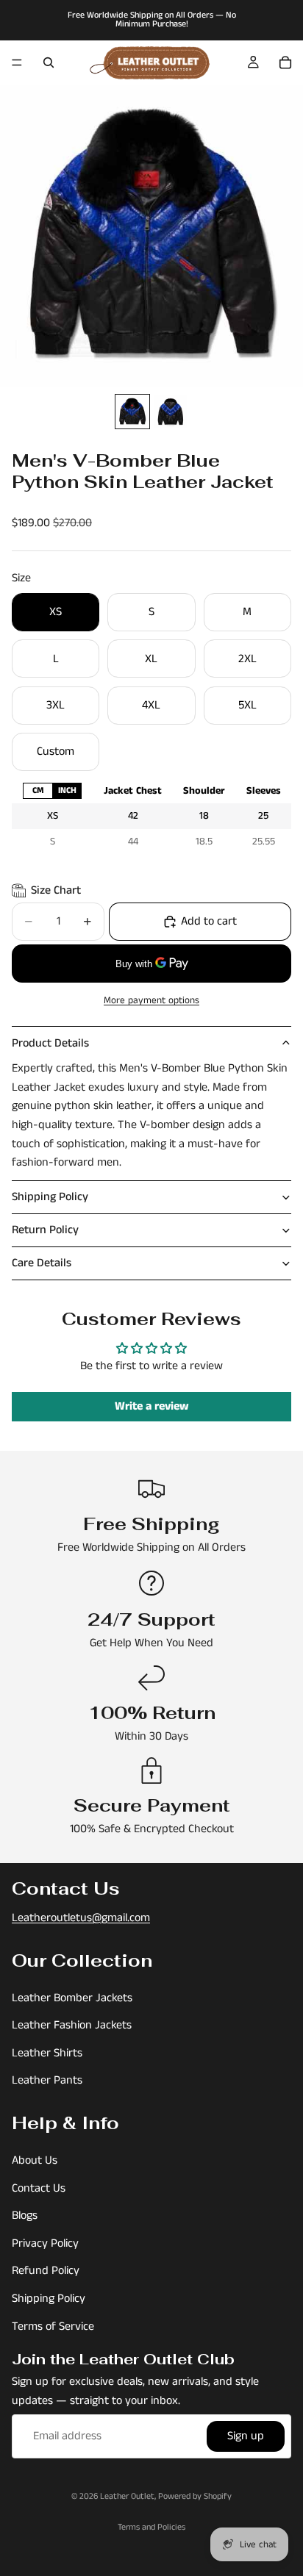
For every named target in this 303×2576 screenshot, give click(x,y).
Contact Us (39, 2188)
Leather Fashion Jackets (72, 2025)
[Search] (49, 62)
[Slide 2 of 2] (171, 412)
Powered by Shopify (195, 2496)
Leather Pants (47, 2081)
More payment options (151, 1001)
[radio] (38, 790)
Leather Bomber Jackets (72, 1998)
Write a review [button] (152, 1406)
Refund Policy (46, 2271)
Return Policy (45, 1230)
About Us (35, 2160)
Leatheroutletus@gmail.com (81, 1918)
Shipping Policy (50, 1197)
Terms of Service (53, 2326)
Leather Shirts (47, 2053)
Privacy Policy (45, 2243)
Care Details (42, 1263)
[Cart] (285, 62)
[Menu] (17, 62)
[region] (151, 816)
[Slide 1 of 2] (132, 412)
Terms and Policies (151, 2527)
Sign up (246, 2437)
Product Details (50, 1043)
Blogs (25, 2216)
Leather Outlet (127, 2496)
